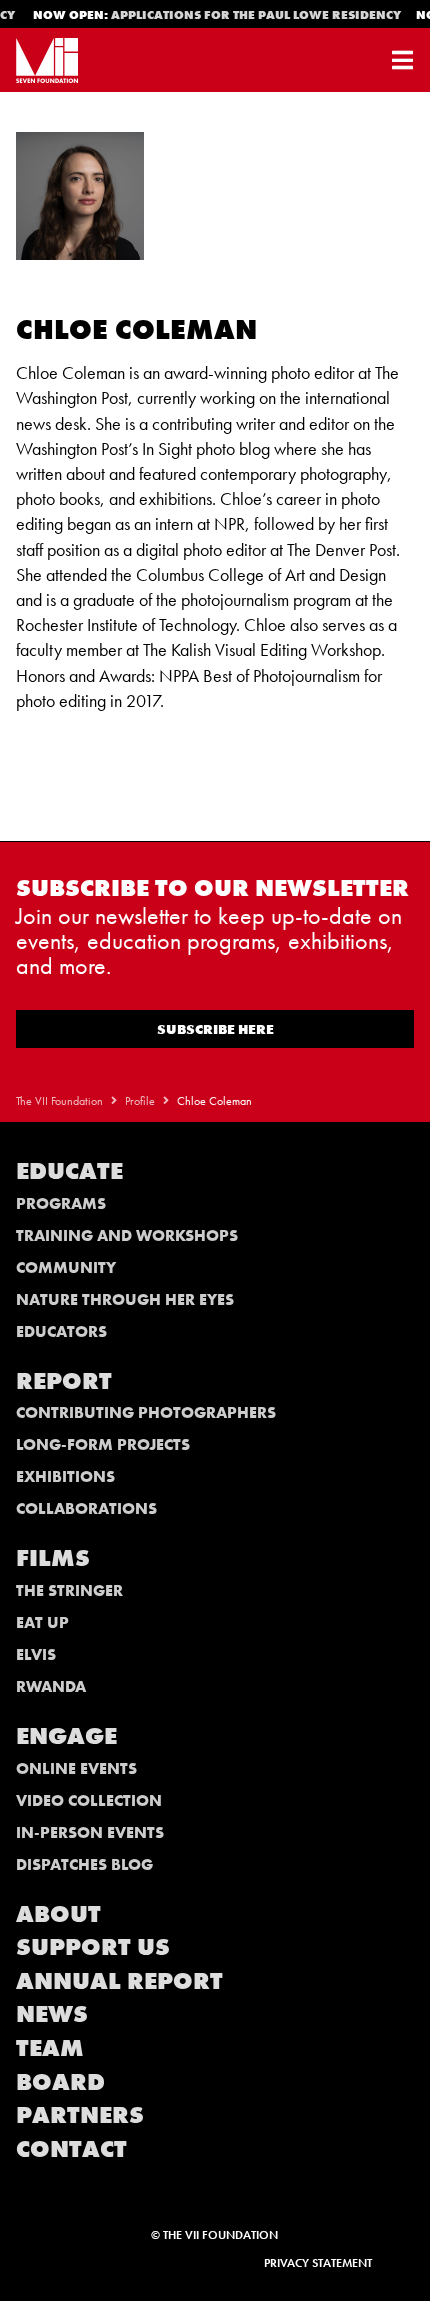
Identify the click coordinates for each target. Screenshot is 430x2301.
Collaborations (86, 1508)
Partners (80, 2114)
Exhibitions (65, 1476)
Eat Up (42, 1622)
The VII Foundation (59, 1101)
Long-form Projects (103, 1444)
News (52, 2013)
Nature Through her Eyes (125, 1299)
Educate (69, 1170)
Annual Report (119, 1980)
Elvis (36, 1654)
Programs (61, 1203)
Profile (140, 1101)
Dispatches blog (84, 1864)
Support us (93, 1946)
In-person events (90, 1832)
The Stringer (69, 1590)
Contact (71, 2148)
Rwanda (51, 1686)
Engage (66, 1735)
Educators (61, 1331)
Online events (76, 1768)
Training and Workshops (127, 1235)
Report (64, 1380)
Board (60, 2081)
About (58, 1913)
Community (66, 1267)
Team (50, 2047)
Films (53, 1557)
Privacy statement (318, 2263)
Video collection (89, 1800)
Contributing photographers (146, 1412)
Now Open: (214, 15)
